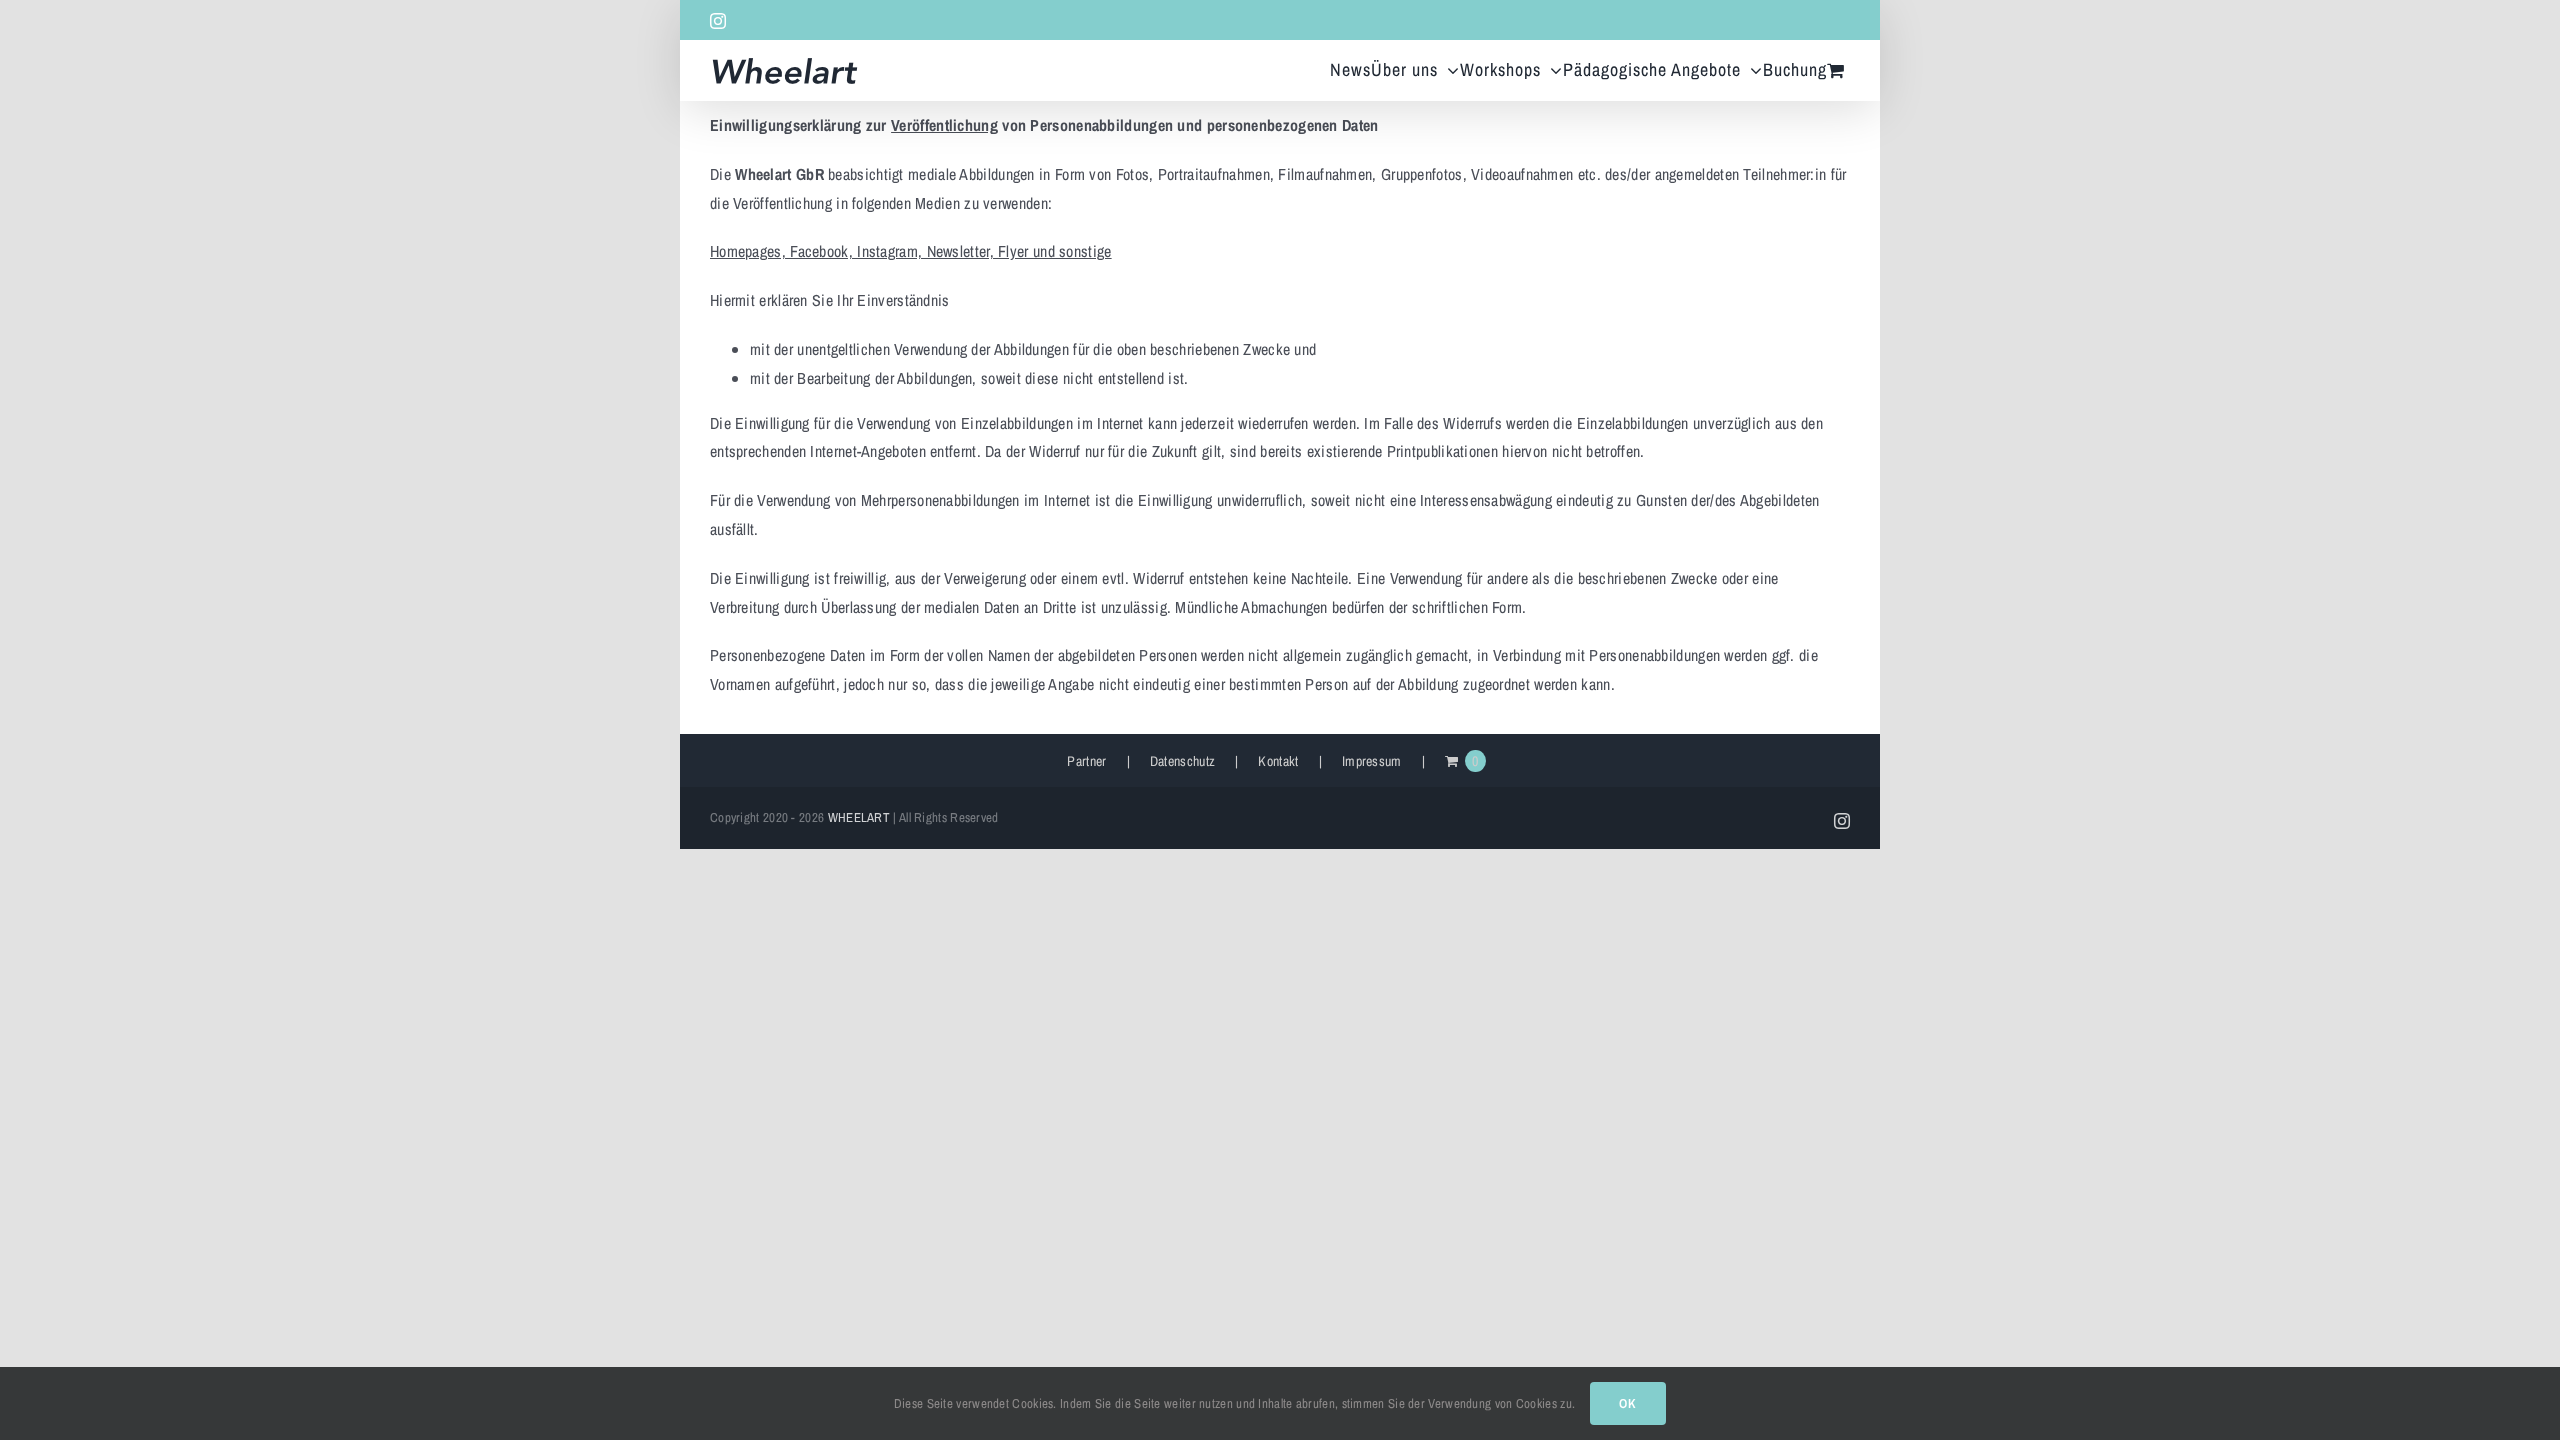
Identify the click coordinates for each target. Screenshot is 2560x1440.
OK (1628, 1403)
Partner (1086, 761)
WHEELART (859, 817)
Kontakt (1278, 761)
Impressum (1372, 761)
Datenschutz (1182, 761)
